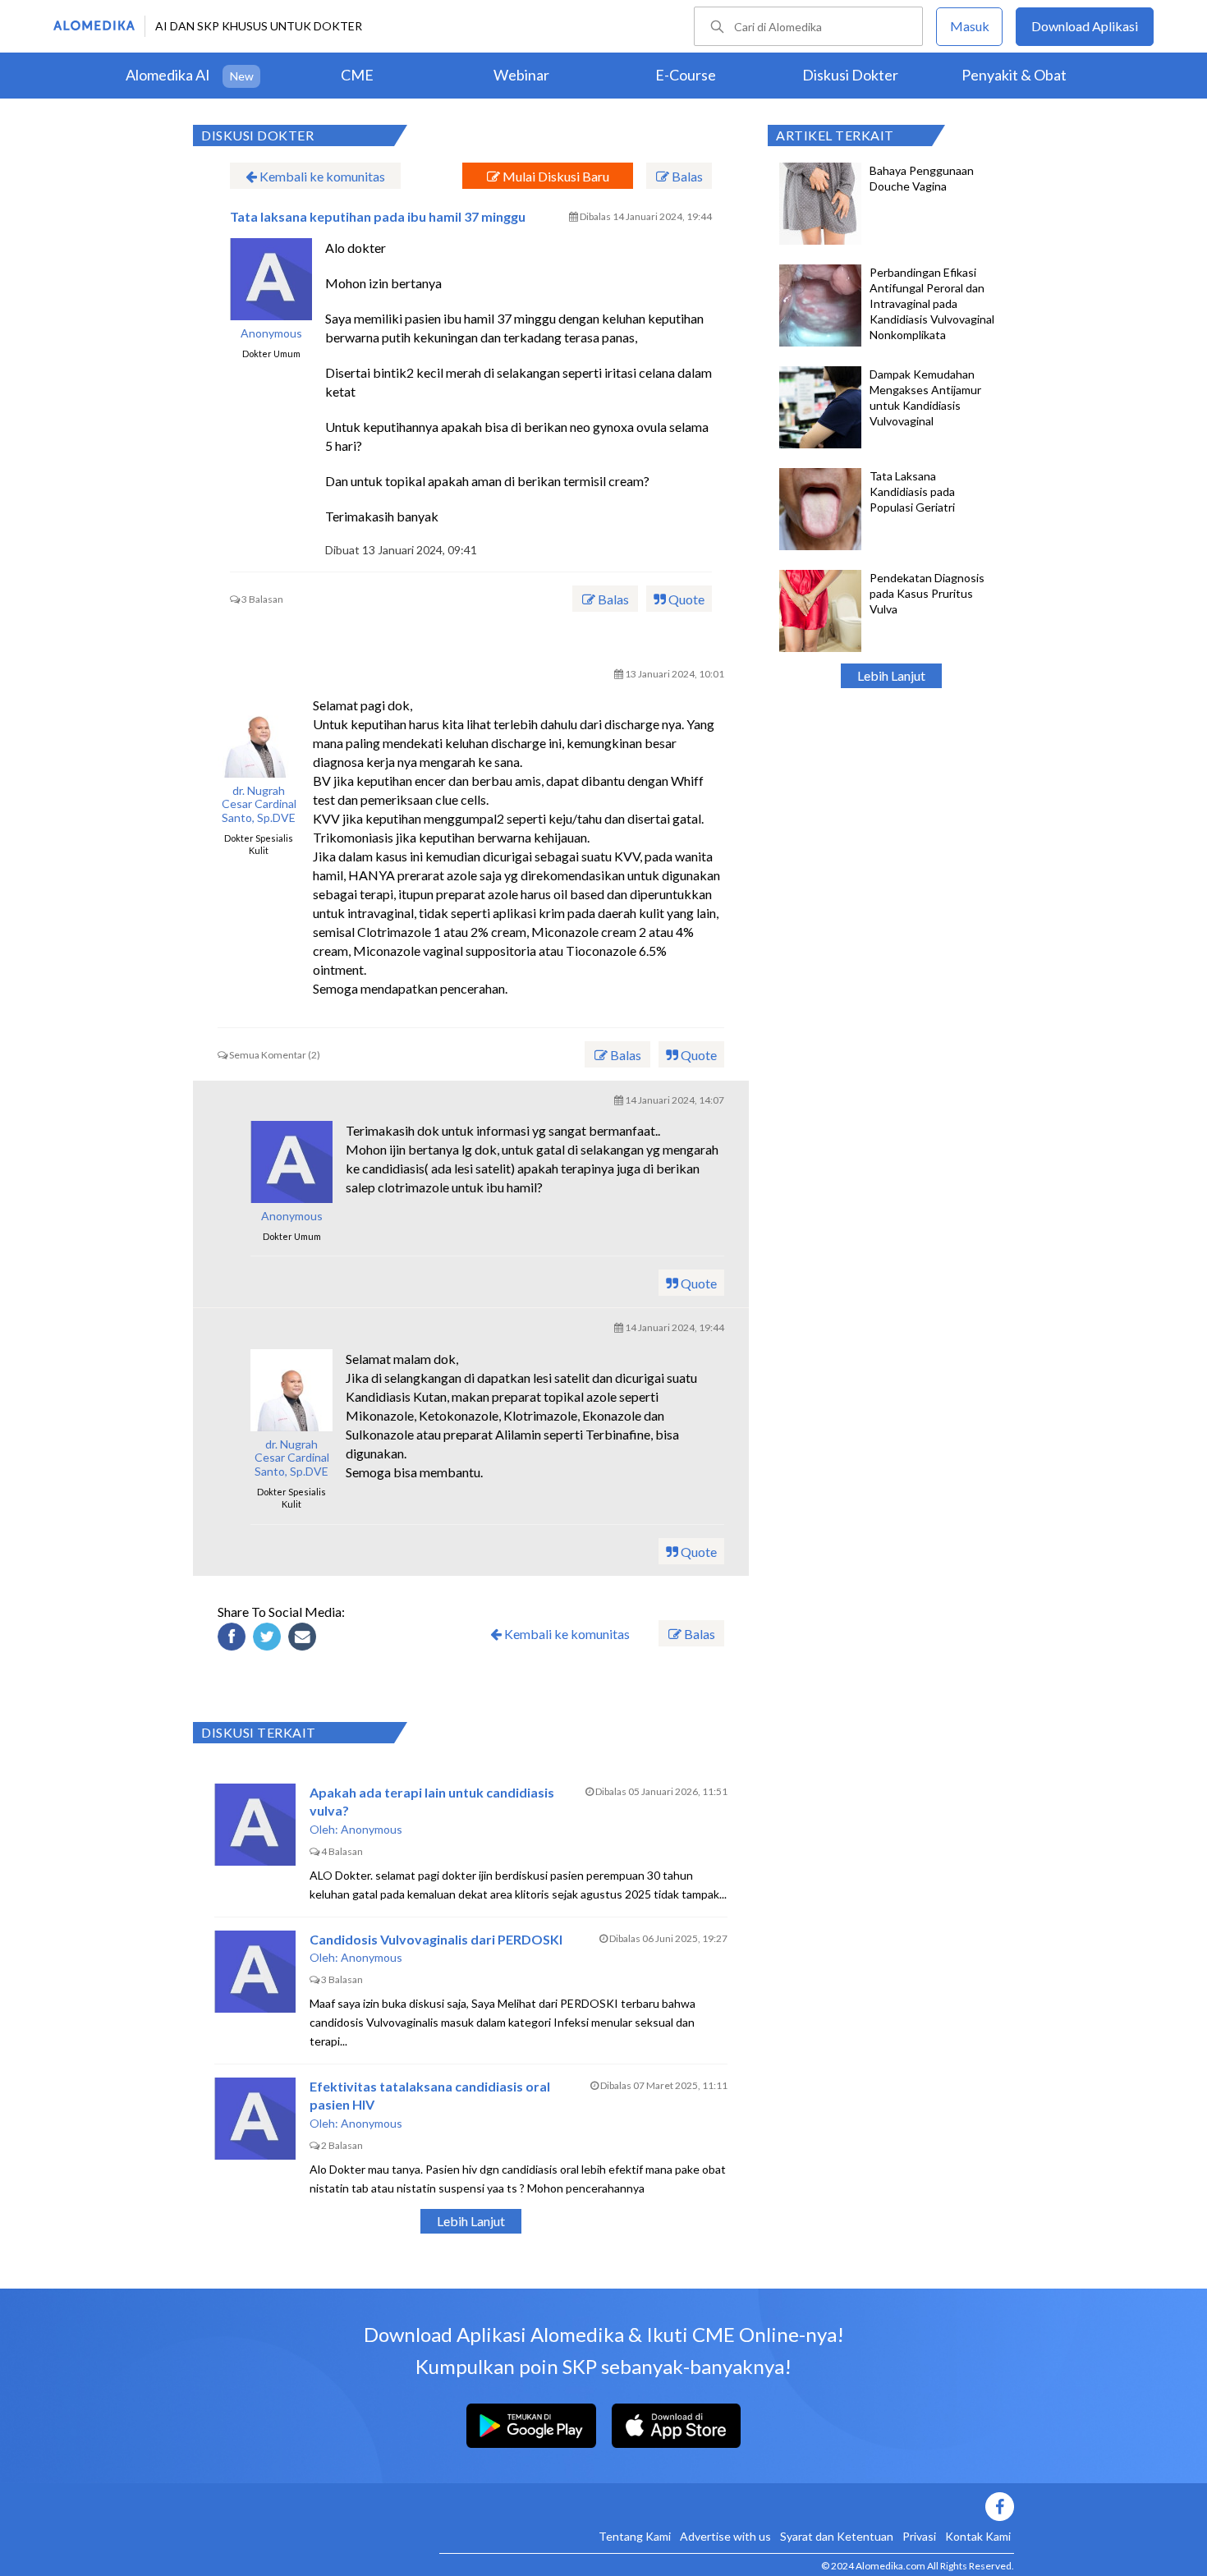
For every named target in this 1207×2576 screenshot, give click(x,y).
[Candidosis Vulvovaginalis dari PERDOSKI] (255, 1972)
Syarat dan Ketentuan (837, 2536)
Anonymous (271, 333)
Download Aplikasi (1085, 26)
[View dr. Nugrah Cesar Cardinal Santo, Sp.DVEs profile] (259, 737)
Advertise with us (725, 2536)
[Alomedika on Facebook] (727, 2507)
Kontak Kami (978, 2536)
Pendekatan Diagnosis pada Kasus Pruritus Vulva (927, 593)
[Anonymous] (291, 1162)
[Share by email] (305, 1639)
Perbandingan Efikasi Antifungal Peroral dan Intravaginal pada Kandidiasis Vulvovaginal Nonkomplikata (932, 303)
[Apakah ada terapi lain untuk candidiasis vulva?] (255, 1825)
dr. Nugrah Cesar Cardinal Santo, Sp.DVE (259, 805)
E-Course (686, 75)
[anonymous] (271, 279)
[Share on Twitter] (269, 1639)
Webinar (521, 75)
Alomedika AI (168, 75)
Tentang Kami (635, 2536)
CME (357, 75)
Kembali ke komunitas (321, 176)
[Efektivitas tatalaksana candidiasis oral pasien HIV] (255, 2119)
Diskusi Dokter (850, 75)
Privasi (919, 2536)
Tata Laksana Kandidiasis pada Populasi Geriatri (912, 491)
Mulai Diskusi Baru (555, 176)
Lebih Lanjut (891, 675)
